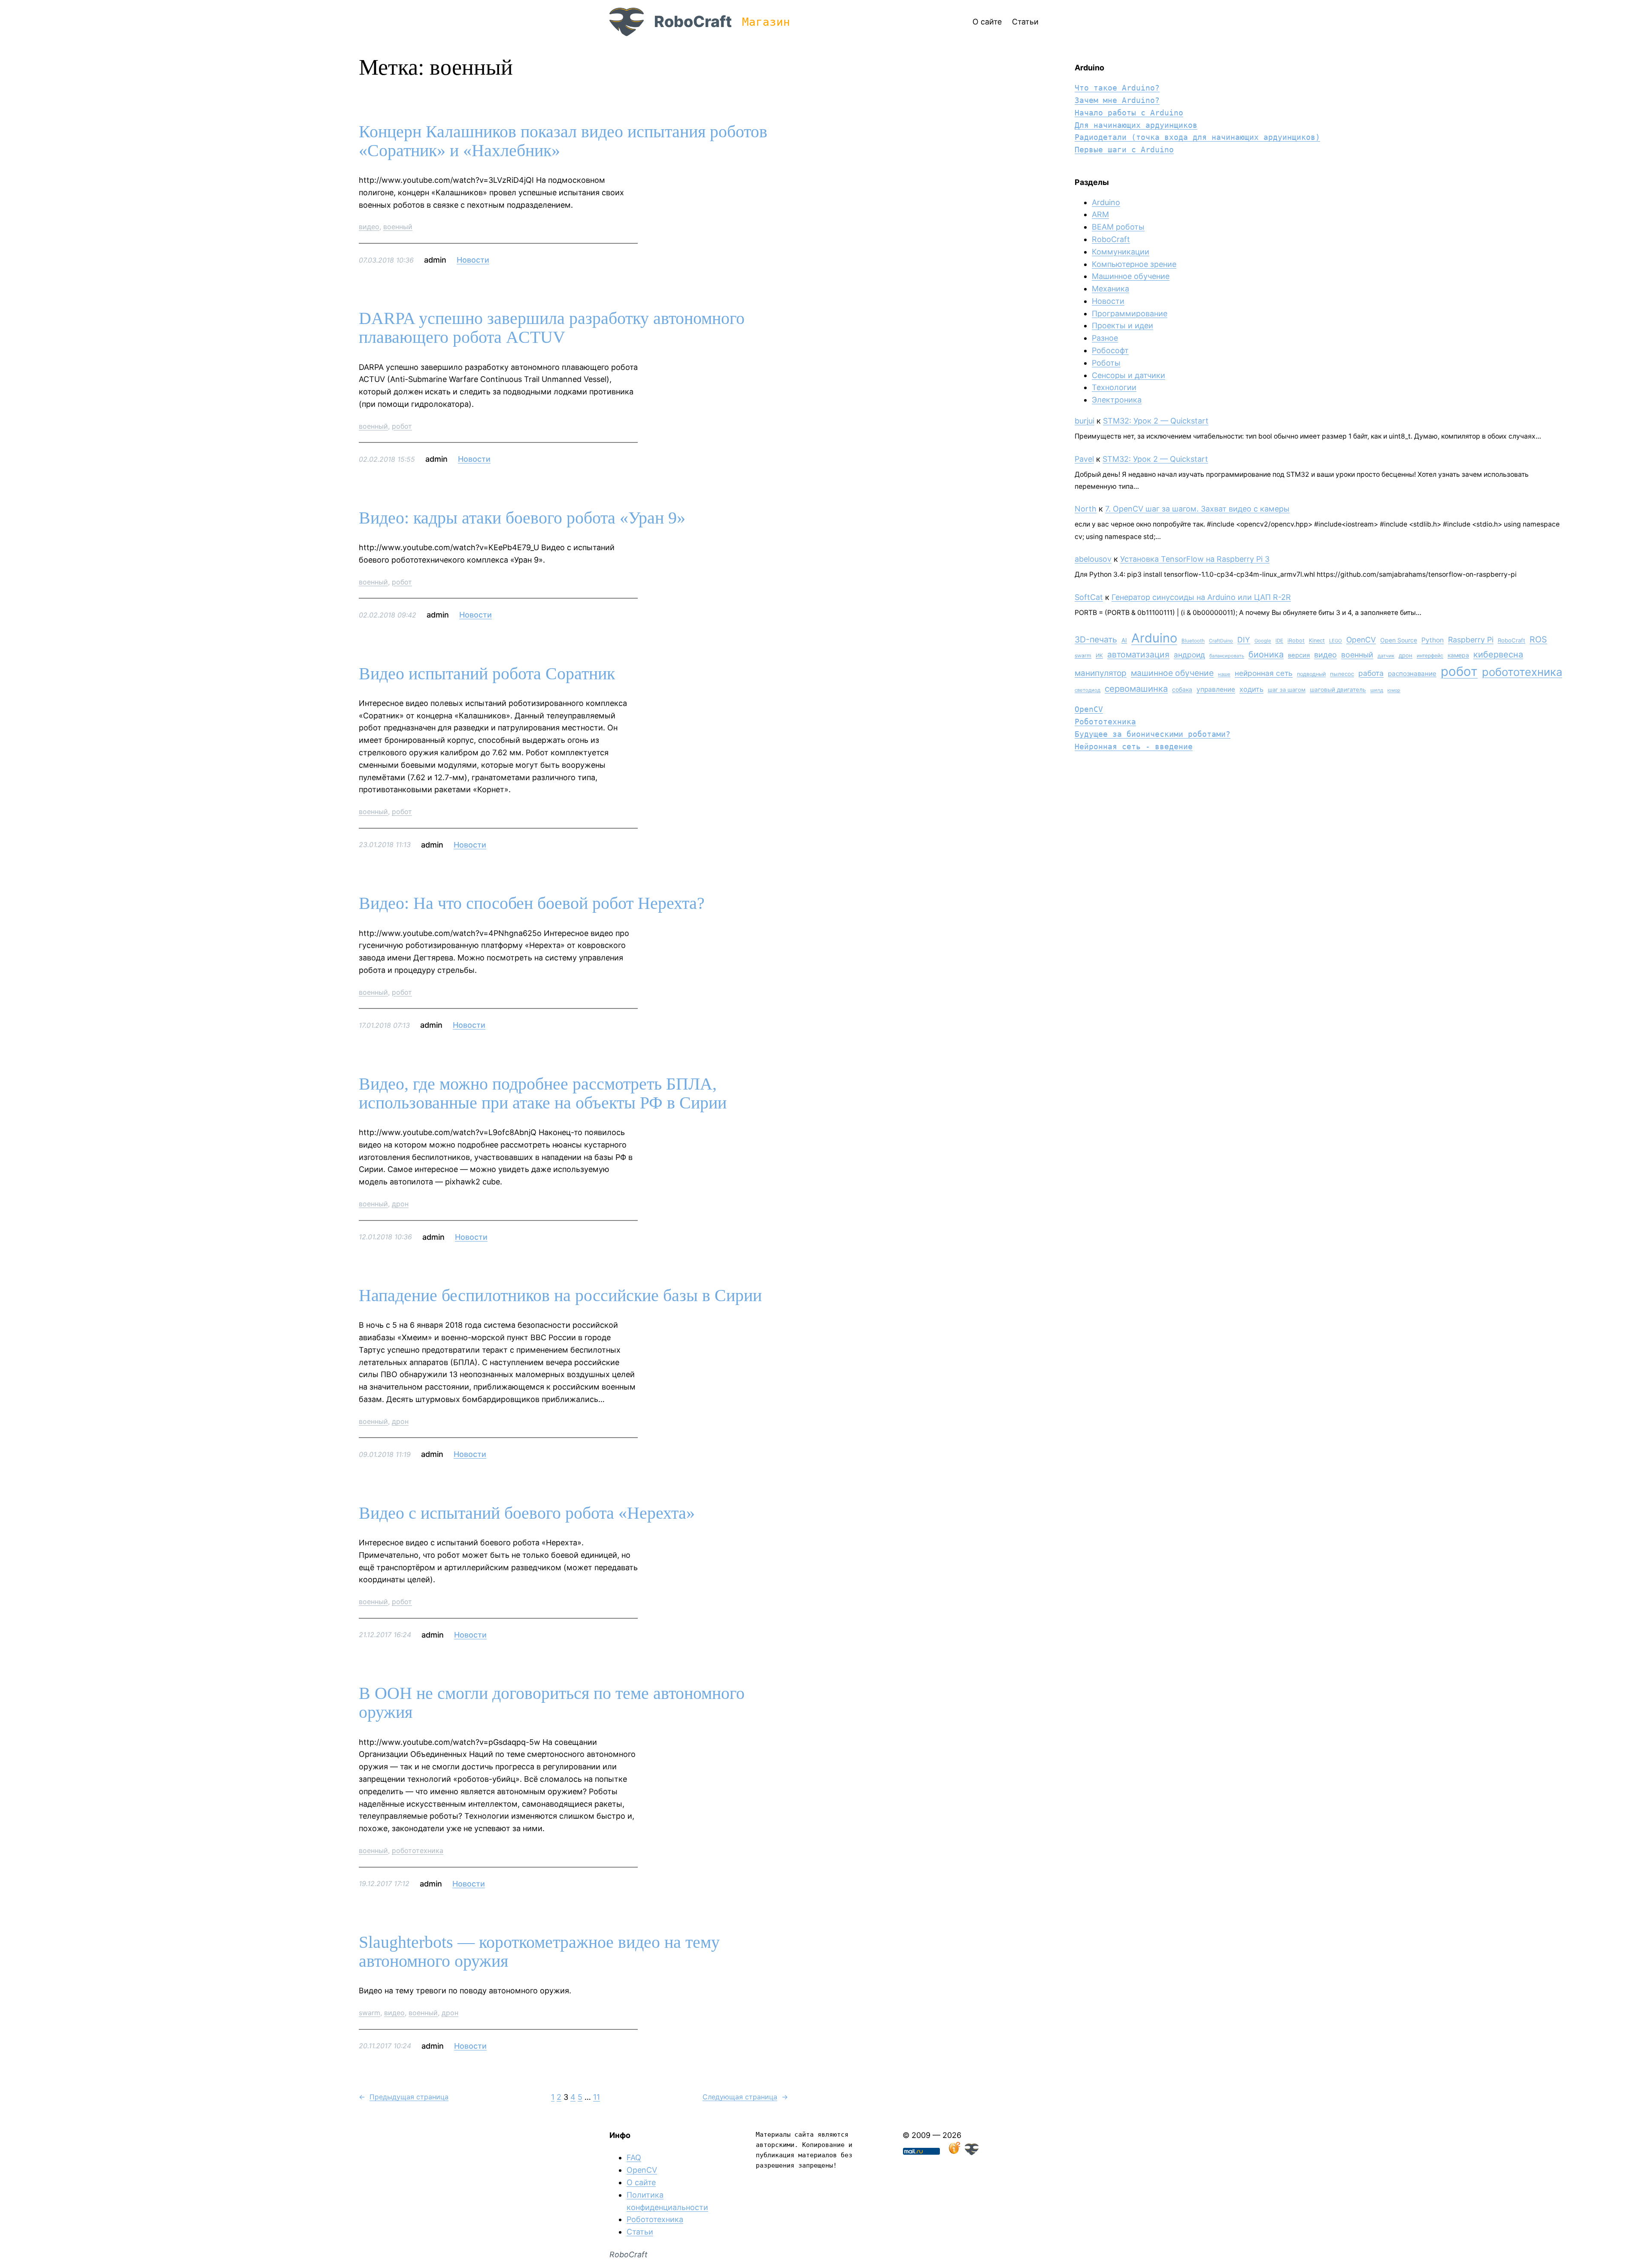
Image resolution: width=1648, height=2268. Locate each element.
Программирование (1130, 313)
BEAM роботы (1118, 227)
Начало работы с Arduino (1129, 113)
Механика (1110, 289)
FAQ (634, 2157)
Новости (473, 260)
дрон (400, 1204)
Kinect (1317, 640)
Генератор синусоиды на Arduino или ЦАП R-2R (1201, 597)
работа (1371, 673)
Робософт (1110, 350)
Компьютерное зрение (1134, 264)
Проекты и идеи (1122, 326)
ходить (1251, 689)
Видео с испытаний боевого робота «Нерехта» (527, 1513)
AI (1124, 640)
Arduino (1106, 202)
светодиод (1088, 690)
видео (369, 227)
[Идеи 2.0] (954, 2152)
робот (402, 426)
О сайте (641, 2182)
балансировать (1227, 656)
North (1086, 509)
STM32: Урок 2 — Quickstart (1156, 421)
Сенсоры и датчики (1128, 375)
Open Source (1399, 640)
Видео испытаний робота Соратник (487, 674)
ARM (1100, 214)
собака (1182, 689)
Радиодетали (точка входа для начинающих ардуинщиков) (1197, 137)
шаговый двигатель (1338, 690)
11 (597, 2097)
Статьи (640, 2232)
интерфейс (1430, 656)
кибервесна (1498, 654)
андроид (1189, 655)
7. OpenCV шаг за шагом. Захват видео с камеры (1197, 509)
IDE (1279, 641)
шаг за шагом (1287, 690)
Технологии (1114, 387)
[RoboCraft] (972, 2152)
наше (1224, 674)
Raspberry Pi (1471, 640)
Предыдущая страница (404, 2097)
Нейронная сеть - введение (1134, 746)
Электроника (1117, 400)
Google (1263, 641)
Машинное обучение (1131, 276)
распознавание (1412, 674)
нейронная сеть (1264, 673)
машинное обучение (1172, 673)
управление (1216, 689)
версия (1299, 655)
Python (1433, 640)
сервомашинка (1136, 689)
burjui (1085, 421)
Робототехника (1105, 722)
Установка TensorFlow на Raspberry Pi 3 (1195, 559)
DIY (1244, 640)
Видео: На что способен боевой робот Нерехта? (532, 903)
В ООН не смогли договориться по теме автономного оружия (552, 1703)
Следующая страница (745, 2097)
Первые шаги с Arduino (1124, 150)
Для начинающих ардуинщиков (1136, 125)
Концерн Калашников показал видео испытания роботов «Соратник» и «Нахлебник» (563, 141)
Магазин (766, 22)
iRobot (1296, 640)
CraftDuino (1221, 641)
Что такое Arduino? (1117, 88)
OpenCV (1361, 640)
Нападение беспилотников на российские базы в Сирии (560, 1296)
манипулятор (1101, 673)
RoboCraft (693, 21)
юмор (1394, 690)
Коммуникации (1121, 252)
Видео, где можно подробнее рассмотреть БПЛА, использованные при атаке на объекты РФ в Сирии (543, 1093)
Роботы (1106, 363)
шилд (1377, 690)
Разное (1105, 338)
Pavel (1084, 459)
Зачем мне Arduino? (1117, 100)
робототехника (418, 1850)
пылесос (1342, 674)
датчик (1386, 656)
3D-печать (1096, 639)
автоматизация (1138, 654)
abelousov (1093, 559)
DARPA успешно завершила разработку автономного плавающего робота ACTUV (552, 328)
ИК (1099, 656)
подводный (1311, 674)
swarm (370, 2013)
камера (1458, 655)
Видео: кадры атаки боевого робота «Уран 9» (522, 518)
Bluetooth (1193, 641)
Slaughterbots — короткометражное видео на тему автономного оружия (539, 1952)
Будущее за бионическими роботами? (1153, 734)
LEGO (1336, 641)
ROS (1538, 639)
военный (398, 227)
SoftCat (1089, 597)
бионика (1266, 654)
